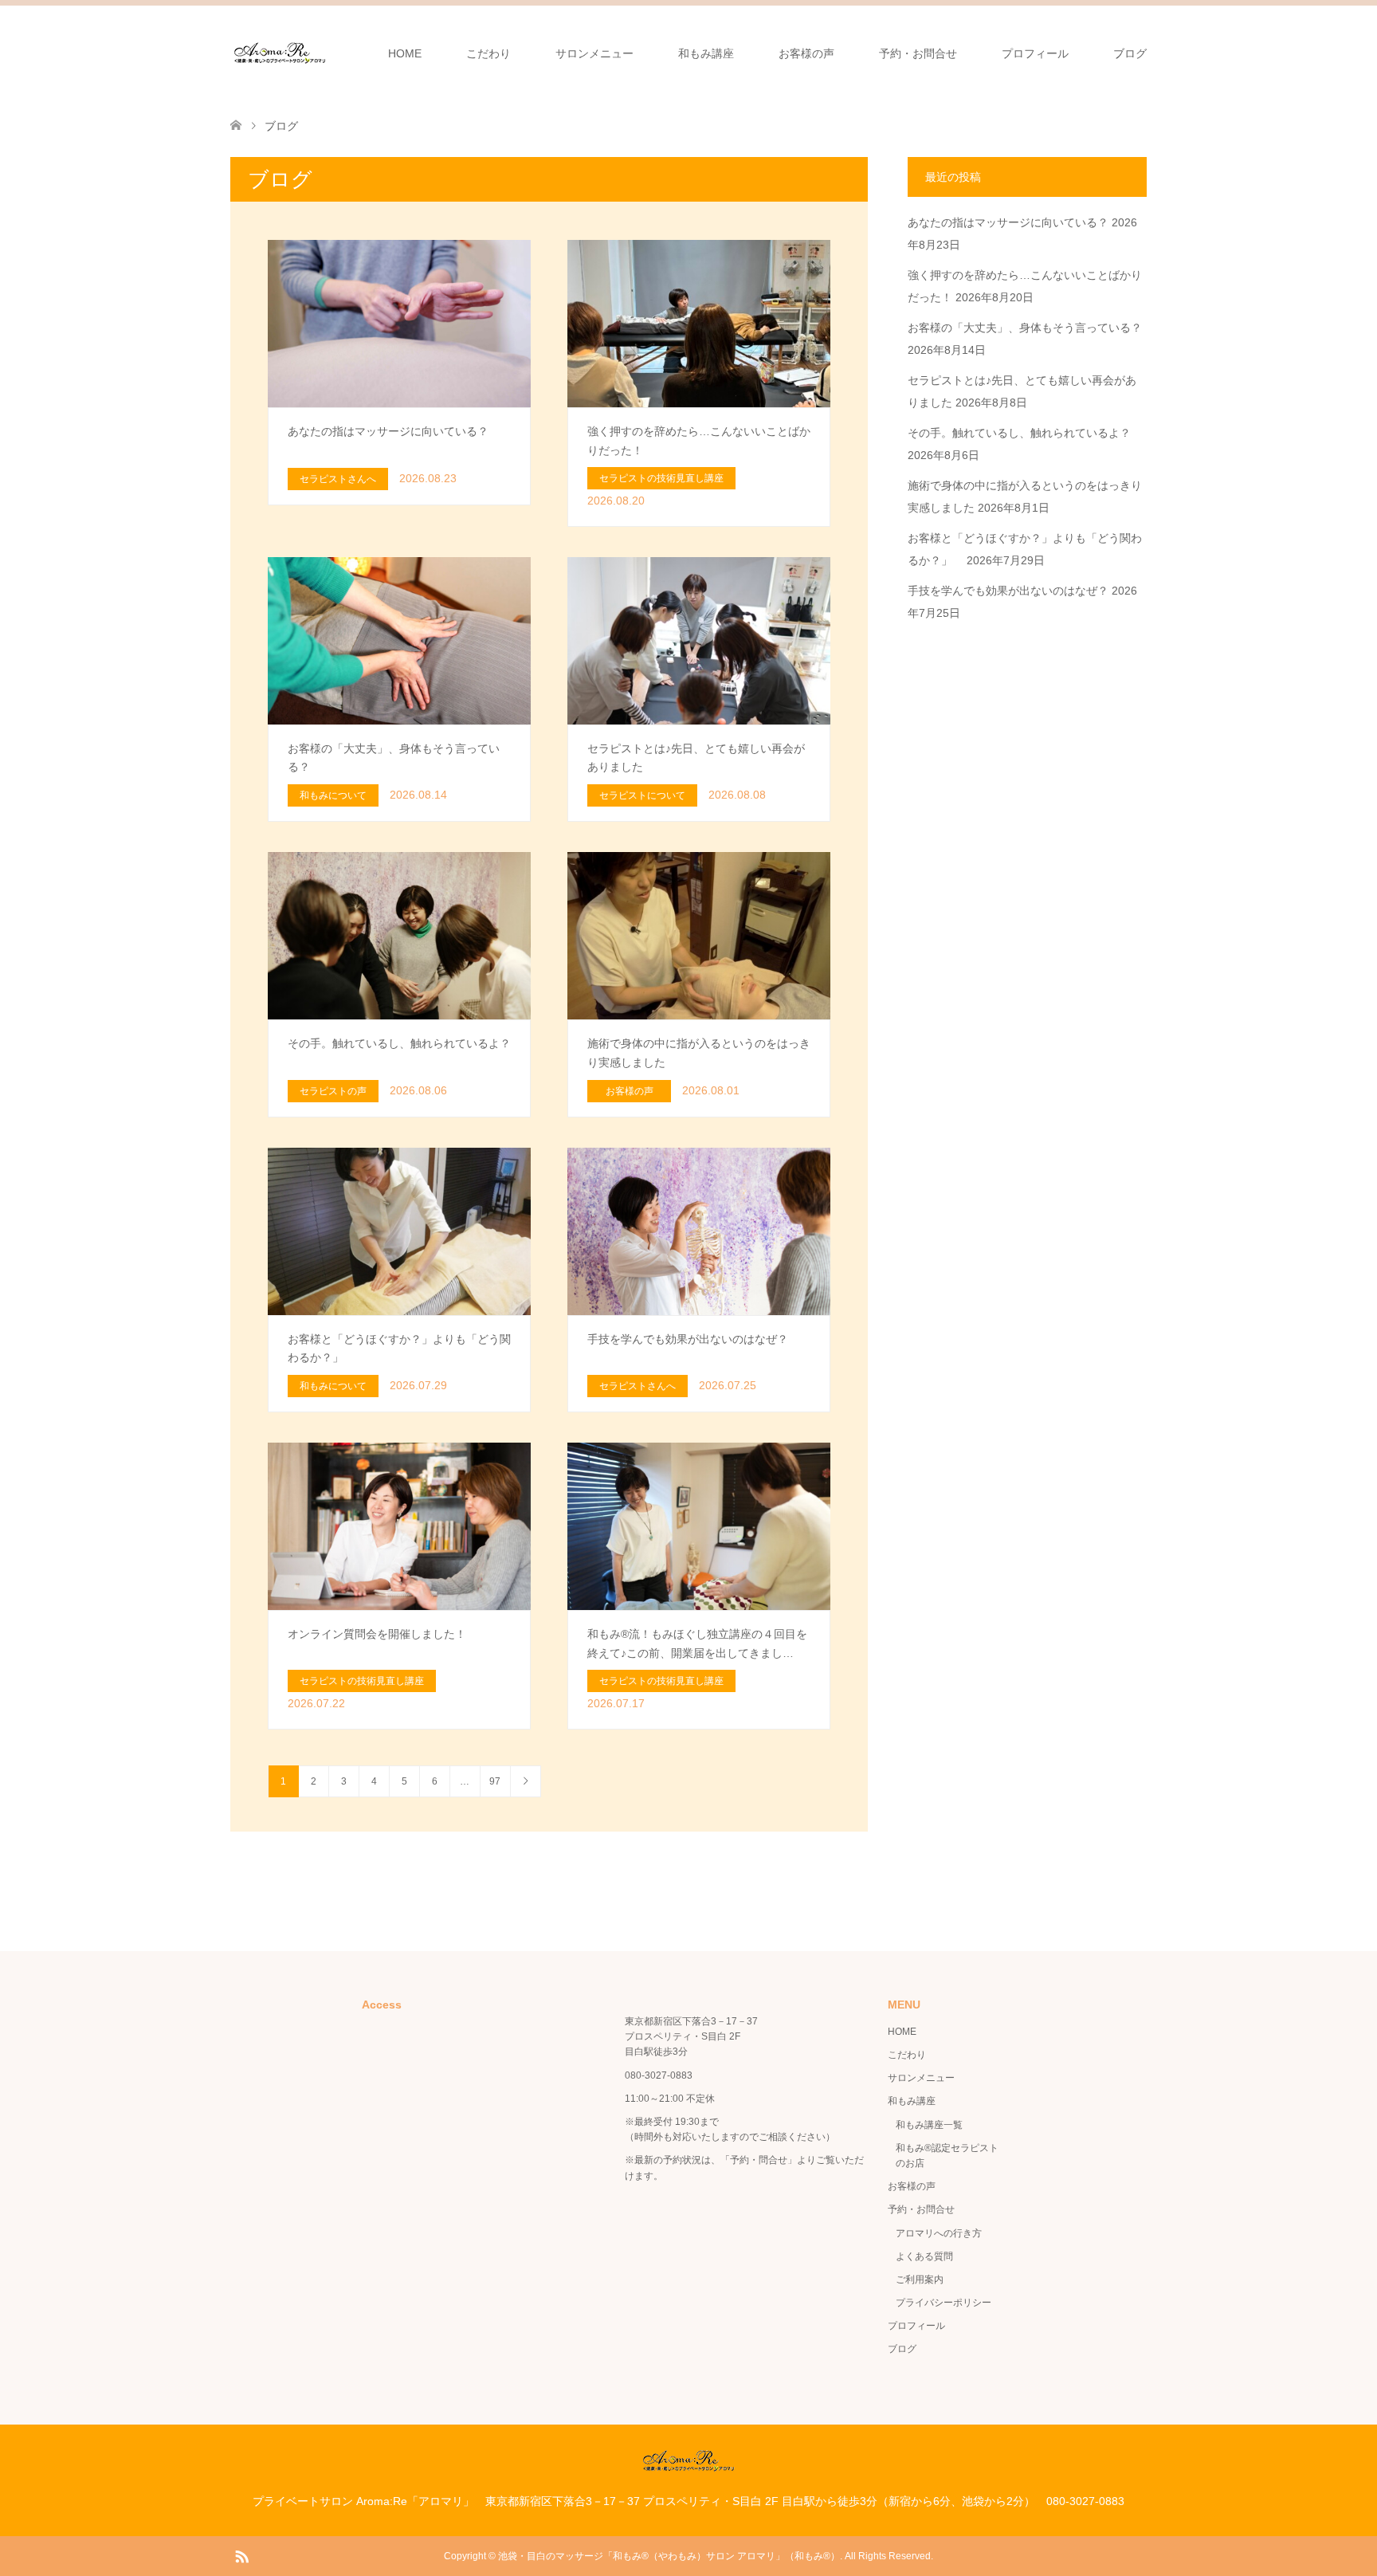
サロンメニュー (594, 53)
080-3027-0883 (659, 2075)
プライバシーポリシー (943, 2303)
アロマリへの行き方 (939, 2233)
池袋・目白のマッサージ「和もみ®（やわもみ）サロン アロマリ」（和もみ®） (669, 2556)
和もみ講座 (706, 53)
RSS (241, 2555)
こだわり (488, 53)
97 (495, 1781)
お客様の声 (806, 53)
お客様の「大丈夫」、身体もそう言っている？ (1025, 328)
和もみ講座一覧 (929, 2125)
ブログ (1130, 53)
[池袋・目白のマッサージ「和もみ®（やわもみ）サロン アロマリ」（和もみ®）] (280, 53)
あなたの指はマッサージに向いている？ (1008, 222)
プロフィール (1035, 53)
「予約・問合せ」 (759, 2160)
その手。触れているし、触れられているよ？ (1019, 433)
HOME (405, 53)
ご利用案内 (920, 2280)
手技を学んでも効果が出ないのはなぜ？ (1008, 591)
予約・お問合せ (918, 53)
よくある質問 (924, 2256)
